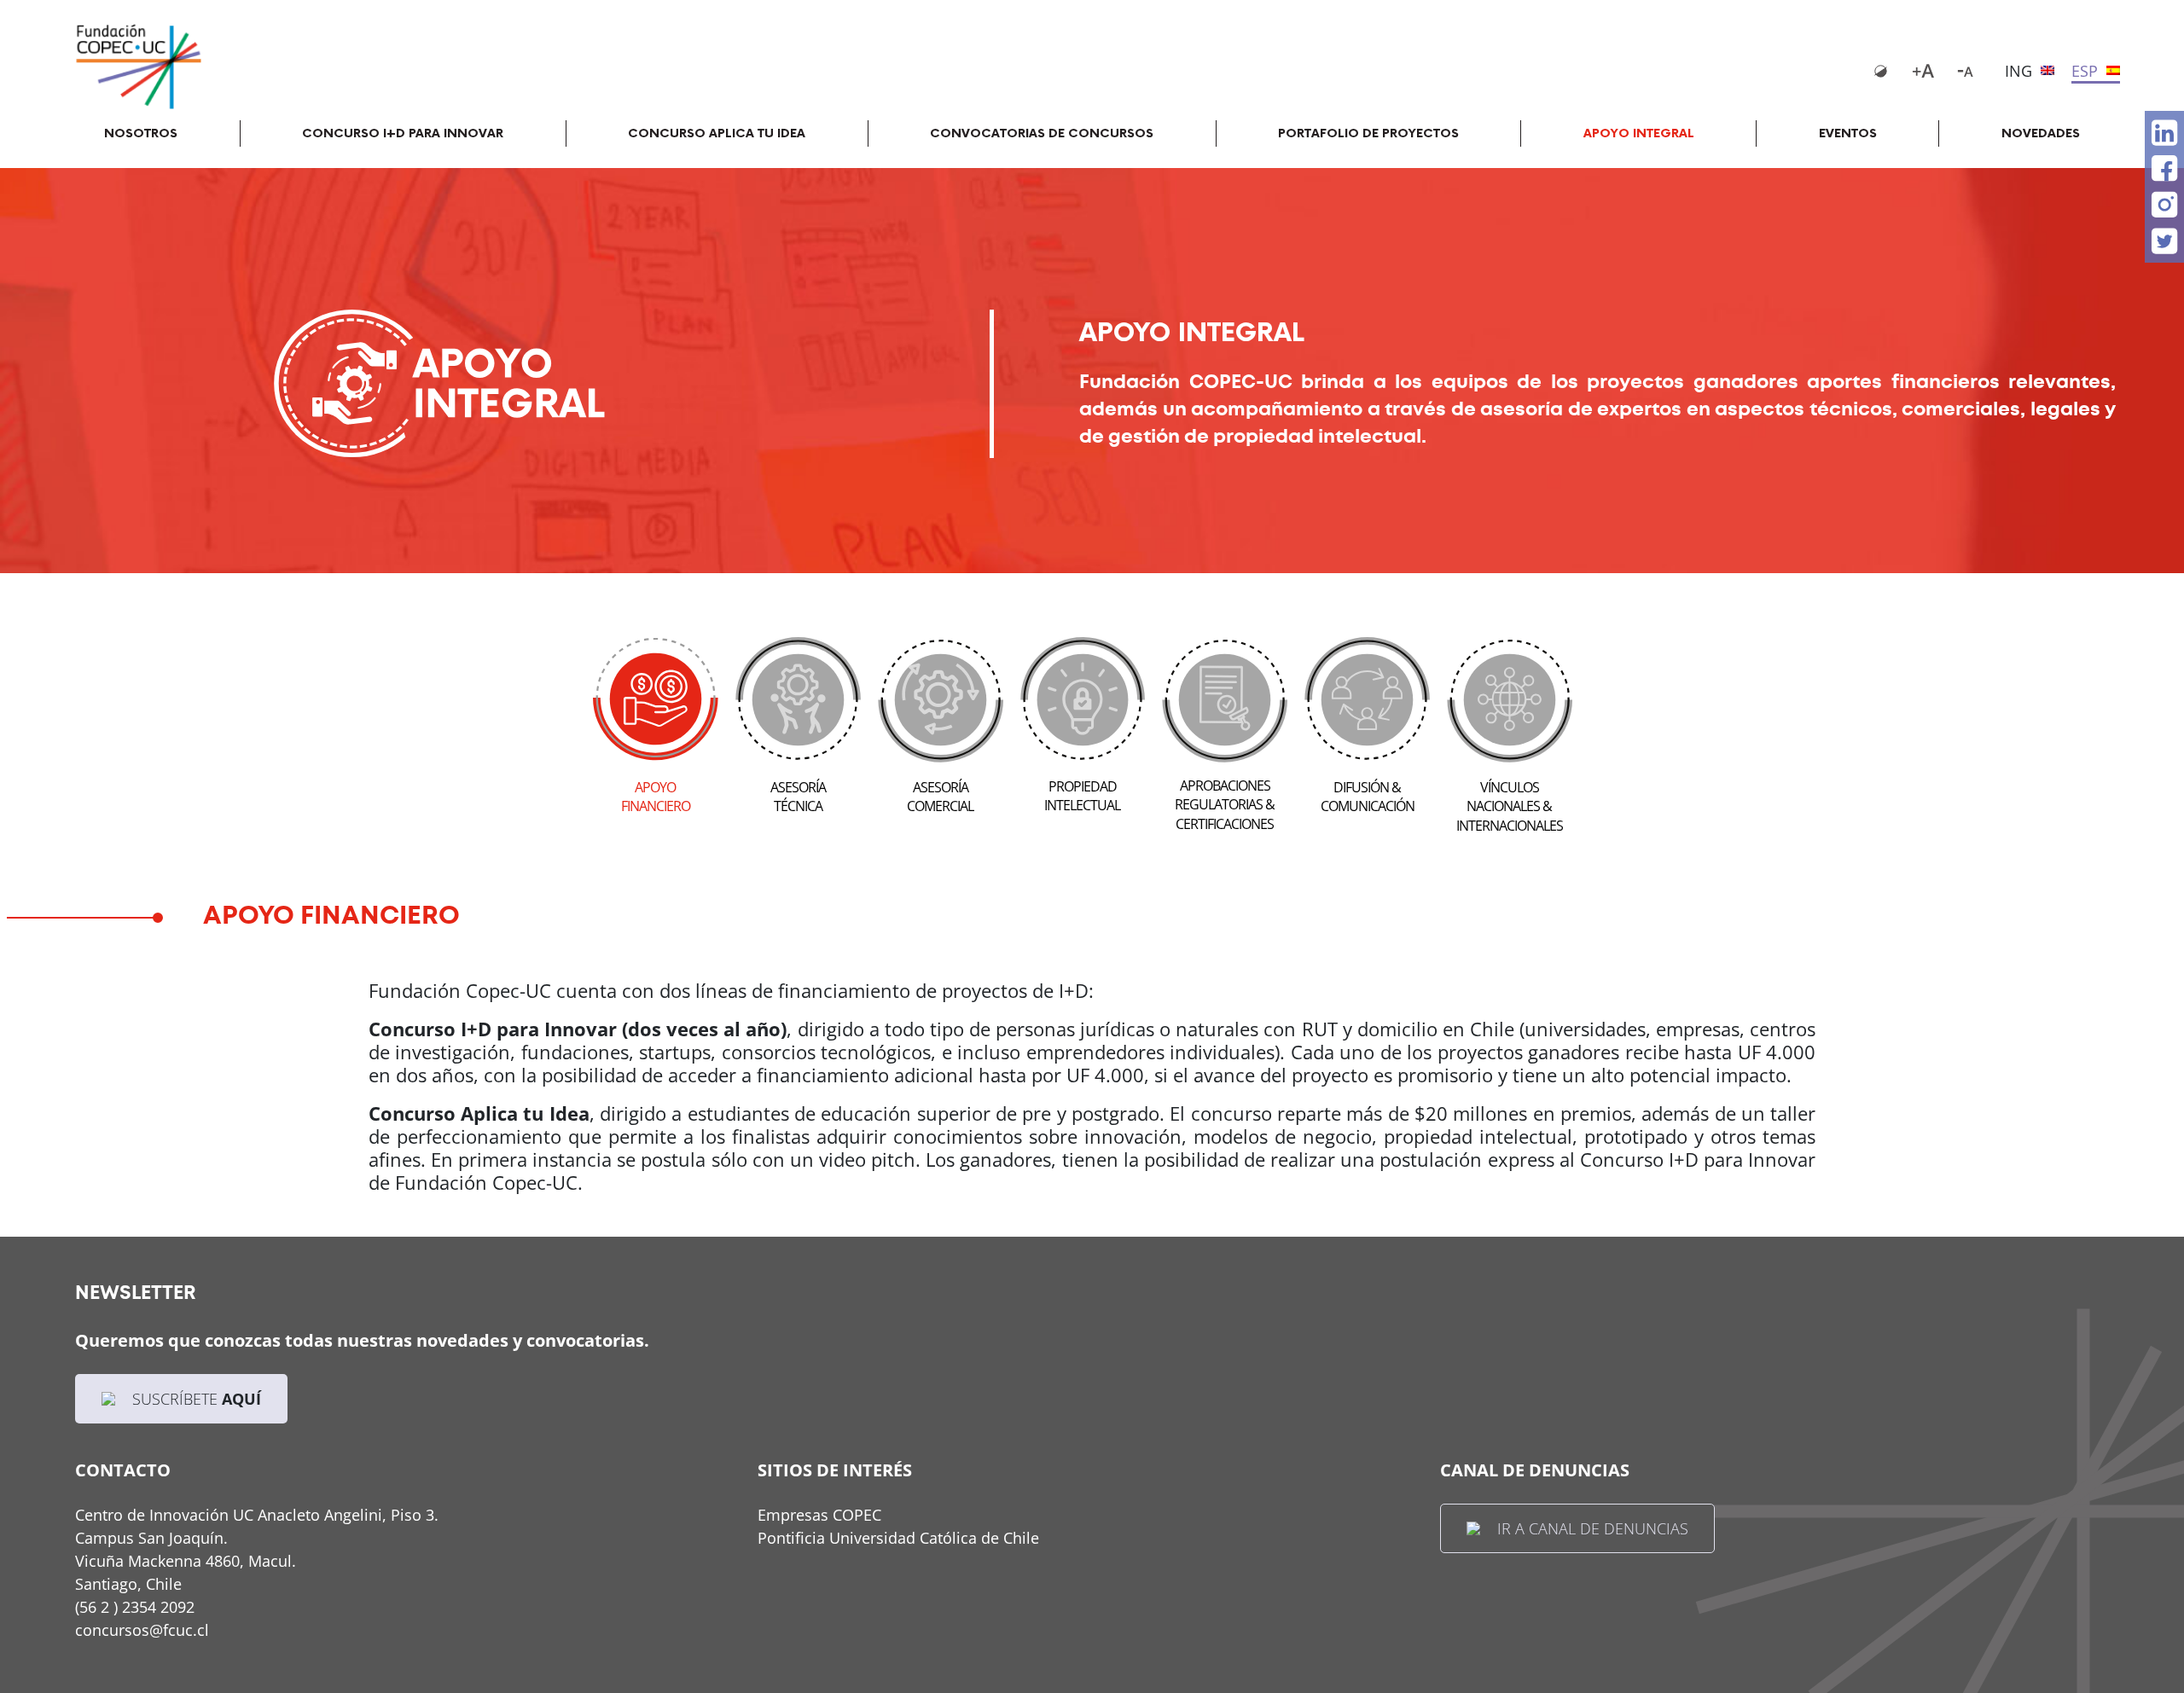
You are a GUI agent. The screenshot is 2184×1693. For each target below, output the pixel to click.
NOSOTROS (141, 133)
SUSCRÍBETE (197, 1399)
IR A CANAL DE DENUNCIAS (1593, 1528)
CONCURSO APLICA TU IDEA (717, 133)
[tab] (656, 719)
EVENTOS (1848, 133)
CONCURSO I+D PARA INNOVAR (403, 133)
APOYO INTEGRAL (1639, 133)
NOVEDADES (2041, 133)
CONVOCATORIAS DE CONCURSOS (1042, 133)
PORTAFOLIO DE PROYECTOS (1368, 133)
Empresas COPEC (819, 1515)
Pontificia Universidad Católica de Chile (898, 1538)
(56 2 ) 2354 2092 (135, 1607)
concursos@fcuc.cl (142, 1630)
